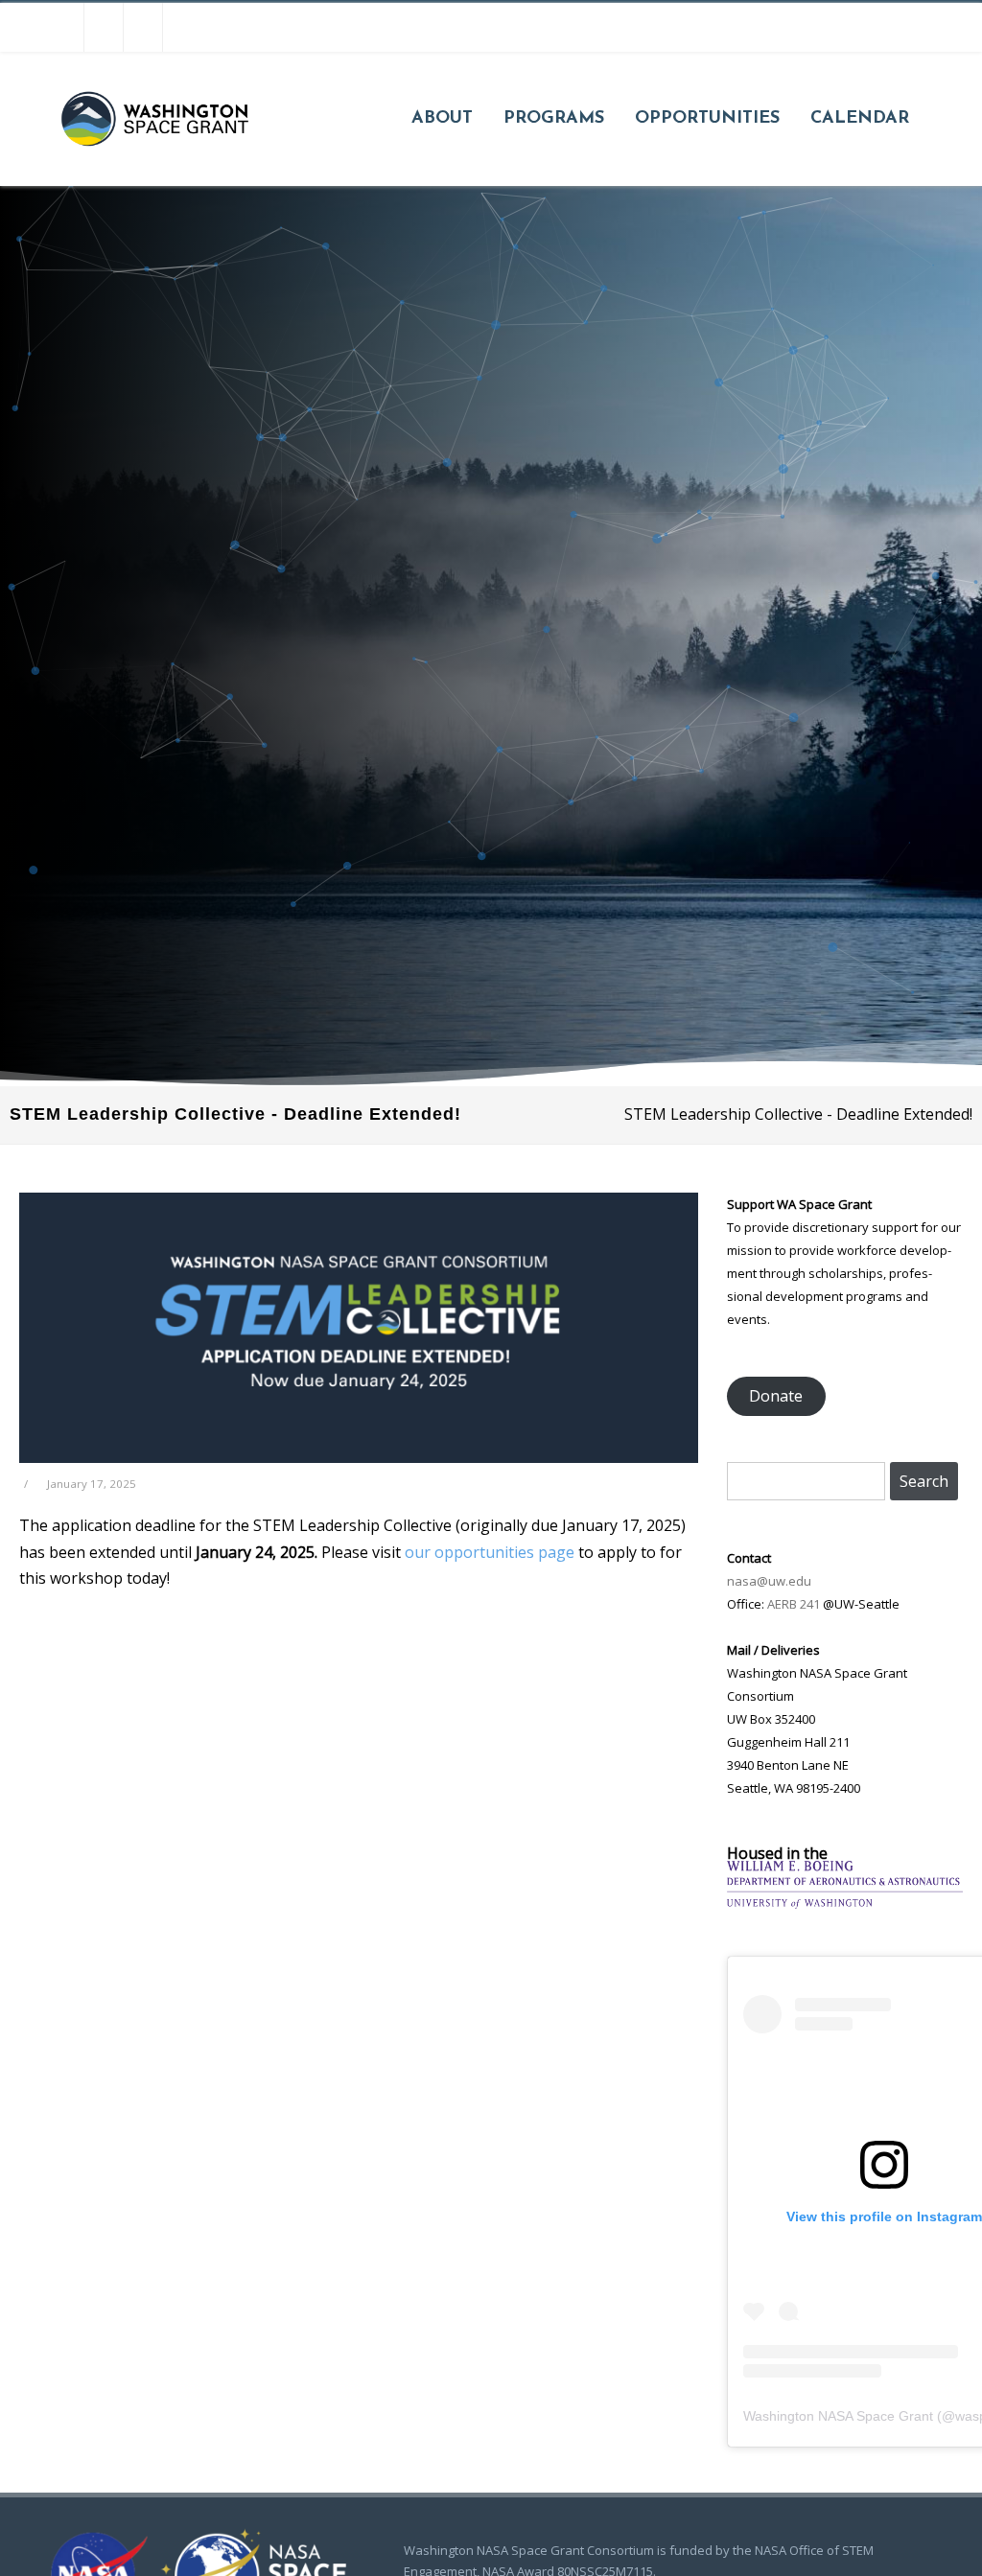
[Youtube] (143, 27)
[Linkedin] (182, 27)
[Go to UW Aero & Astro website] (845, 1903)
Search (924, 1481)
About (442, 119)
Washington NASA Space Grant (838, 2416)
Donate (776, 1396)
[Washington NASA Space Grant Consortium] (154, 178)
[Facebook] (64, 27)
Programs (554, 119)
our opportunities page (490, 1552)
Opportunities (707, 119)
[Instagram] (104, 27)
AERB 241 (794, 1604)
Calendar (860, 119)
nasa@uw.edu (769, 1581)
